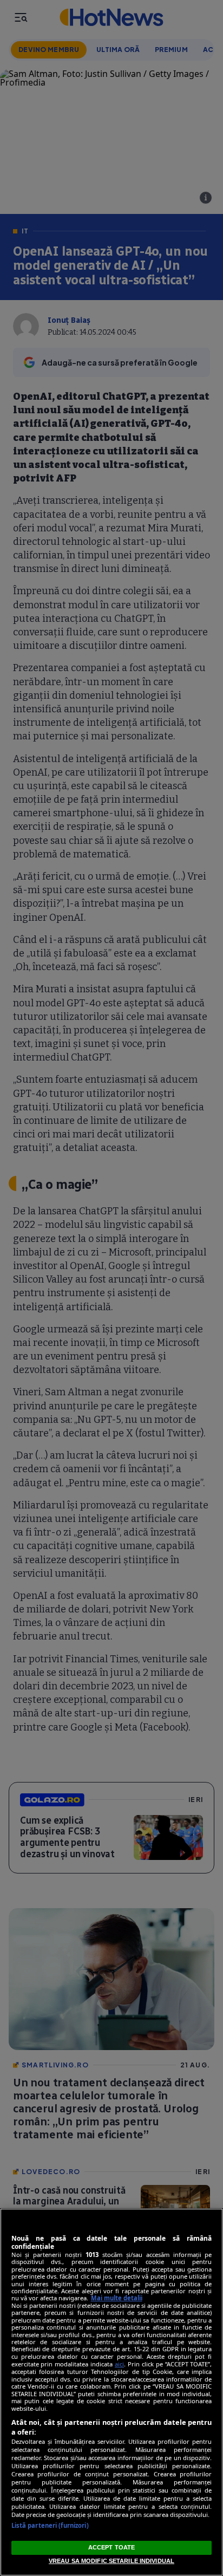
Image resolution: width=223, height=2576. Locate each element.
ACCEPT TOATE (111, 2547)
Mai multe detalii (117, 2298)
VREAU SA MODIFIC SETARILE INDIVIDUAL (111, 2561)
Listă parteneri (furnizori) (50, 2525)
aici (119, 2364)
